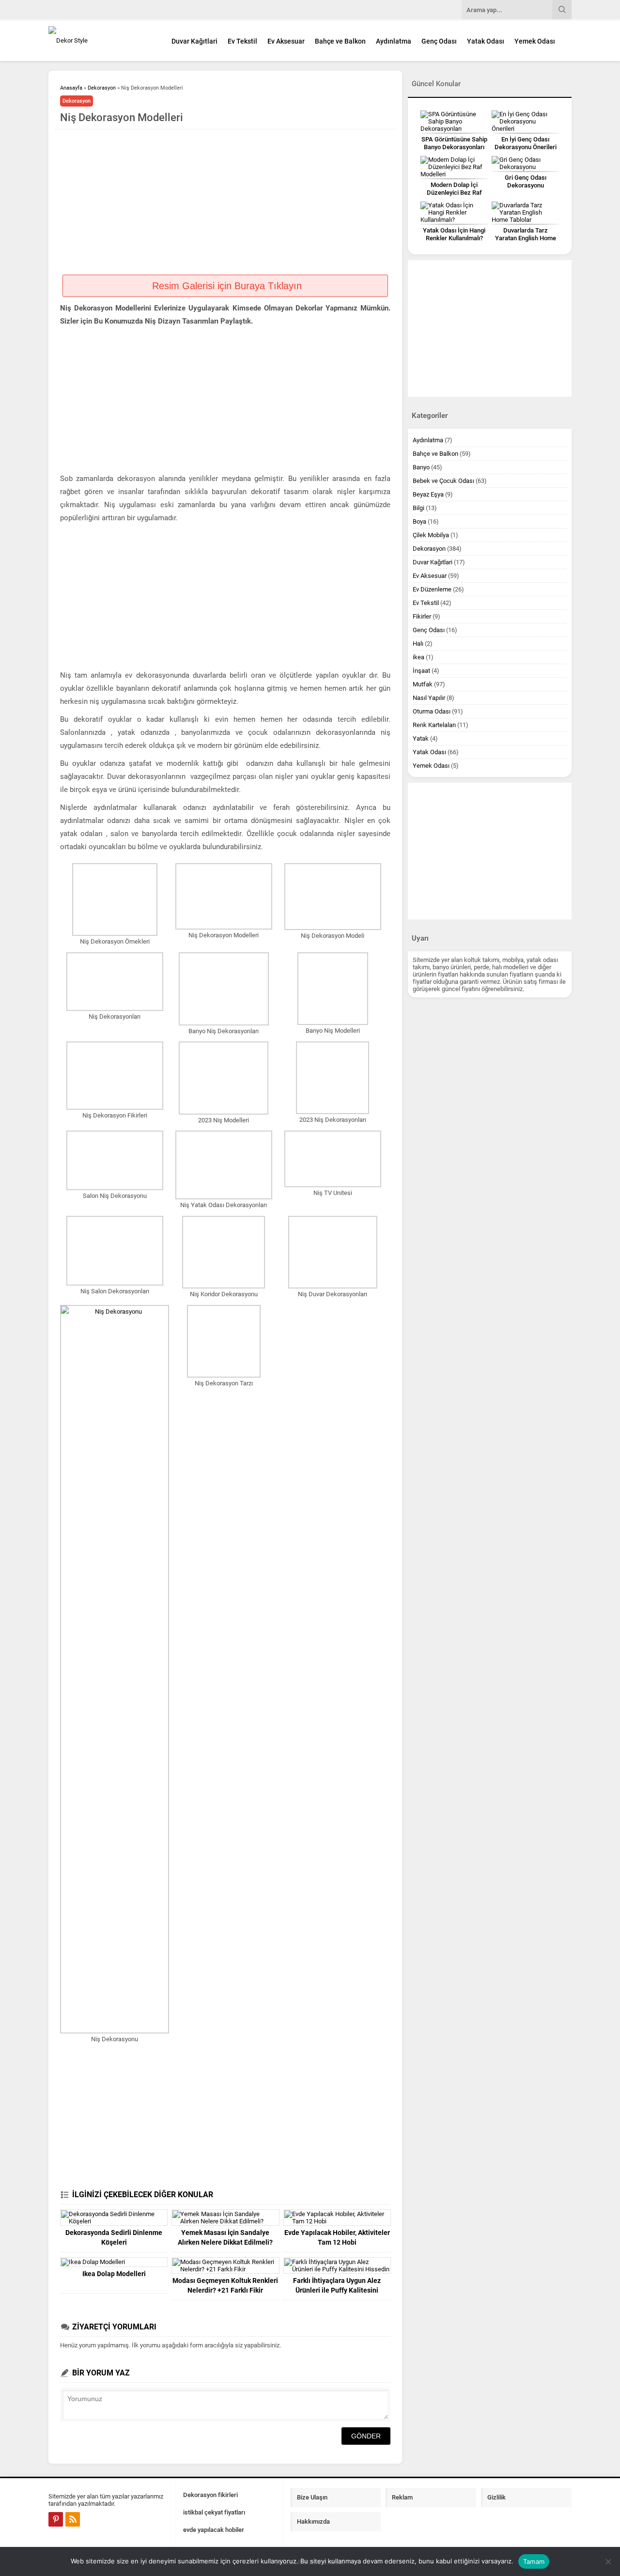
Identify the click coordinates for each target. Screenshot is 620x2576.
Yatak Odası (486, 41)
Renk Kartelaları (434, 725)
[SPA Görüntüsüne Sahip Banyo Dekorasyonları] (454, 121)
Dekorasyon (102, 88)
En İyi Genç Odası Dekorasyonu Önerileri (526, 143)
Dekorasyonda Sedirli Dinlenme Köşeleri (114, 2237)
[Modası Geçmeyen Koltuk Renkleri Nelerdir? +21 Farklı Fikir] (225, 2266)
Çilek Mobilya (431, 535)
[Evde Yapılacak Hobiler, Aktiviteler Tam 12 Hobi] (337, 2218)
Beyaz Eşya (428, 494)
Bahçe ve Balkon (340, 41)
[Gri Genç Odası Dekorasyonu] (525, 163)
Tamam (534, 2561)
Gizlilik (496, 2497)
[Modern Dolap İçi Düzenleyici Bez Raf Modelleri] (454, 167)
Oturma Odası (432, 711)
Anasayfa (71, 88)
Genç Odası (439, 41)
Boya (419, 521)
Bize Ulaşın (312, 2497)
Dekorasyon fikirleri (210, 2495)
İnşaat (421, 671)
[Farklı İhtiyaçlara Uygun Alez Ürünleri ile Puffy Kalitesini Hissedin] (337, 2266)
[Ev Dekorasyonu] (102, 40)
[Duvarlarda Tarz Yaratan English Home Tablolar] (525, 212)
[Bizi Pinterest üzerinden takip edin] (56, 2519)
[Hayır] (608, 2561)
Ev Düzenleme (432, 589)
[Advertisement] (225, 202)
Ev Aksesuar (286, 41)
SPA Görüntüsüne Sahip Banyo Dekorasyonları (454, 143)
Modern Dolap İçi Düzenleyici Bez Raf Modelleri (454, 193)
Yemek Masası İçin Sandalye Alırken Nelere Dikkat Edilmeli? (225, 2237)
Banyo (421, 467)
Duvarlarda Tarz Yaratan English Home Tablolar (526, 238)
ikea (418, 657)
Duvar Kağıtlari (194, 41)
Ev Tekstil (242, 41)
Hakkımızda (313, 2522)
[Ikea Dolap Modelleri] (114, 2262)
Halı (418, 644)
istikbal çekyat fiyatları (214, 2512)
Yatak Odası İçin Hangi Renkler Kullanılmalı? (454, 234)
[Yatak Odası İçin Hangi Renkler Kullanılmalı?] (454, 212)
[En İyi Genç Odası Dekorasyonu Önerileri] (525, 121)
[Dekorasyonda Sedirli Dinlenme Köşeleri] (114, 2218)
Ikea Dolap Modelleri (114, 2274)
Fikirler (422, 616)
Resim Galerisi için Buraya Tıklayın (225, 286)
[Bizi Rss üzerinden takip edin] (73, 2519)
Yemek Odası (535, 41)
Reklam (402, 2497)
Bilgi (418, 508)
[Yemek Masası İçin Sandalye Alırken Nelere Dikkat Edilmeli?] (225, 2218)
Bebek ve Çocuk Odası (443, 481)
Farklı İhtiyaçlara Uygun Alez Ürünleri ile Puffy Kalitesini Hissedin (337, 2290)
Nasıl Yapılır (429, 698)
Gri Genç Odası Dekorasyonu (526, 181)
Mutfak (423, 684)
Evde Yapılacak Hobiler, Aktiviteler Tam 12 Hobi (337, 2237)
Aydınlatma (394, 41)
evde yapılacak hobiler (214, 2530)
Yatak (421, 738)
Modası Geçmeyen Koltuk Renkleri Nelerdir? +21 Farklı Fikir (225, 2285)
